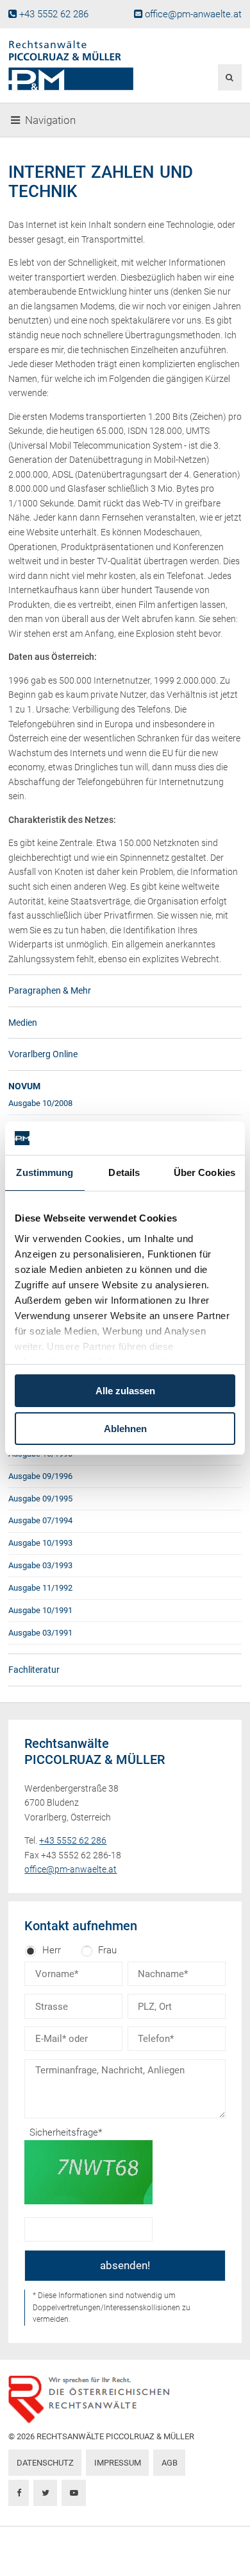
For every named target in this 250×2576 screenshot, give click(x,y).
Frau (107, 1950)
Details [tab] (124, 1172)
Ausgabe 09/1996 (40, 1476)
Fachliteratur (34, 1670)
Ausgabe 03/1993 (40, 1565)
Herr (52, 1950)
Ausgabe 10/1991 (40, 1610)
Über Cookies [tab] (204, 1172)
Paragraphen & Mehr (50, 990)
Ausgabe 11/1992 (40, 1588)
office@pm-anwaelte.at (193, 14)
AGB (170, 2463)
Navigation (50, 120)
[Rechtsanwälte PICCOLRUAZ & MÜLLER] (85, 65)
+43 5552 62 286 (54, 14)
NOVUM (24, 1086)
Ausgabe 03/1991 (40, 1633)
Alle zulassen (125, 1391)
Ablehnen (125, 1429)
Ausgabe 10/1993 (40, 1543)
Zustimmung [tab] (45, 1172)
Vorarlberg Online (43, 1054)
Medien (23, 1023)
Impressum (118, 2463)
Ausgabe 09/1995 (40, 1499)
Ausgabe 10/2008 (40, 1103)
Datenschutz (45, 2463)
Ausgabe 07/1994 (40, 1520)
